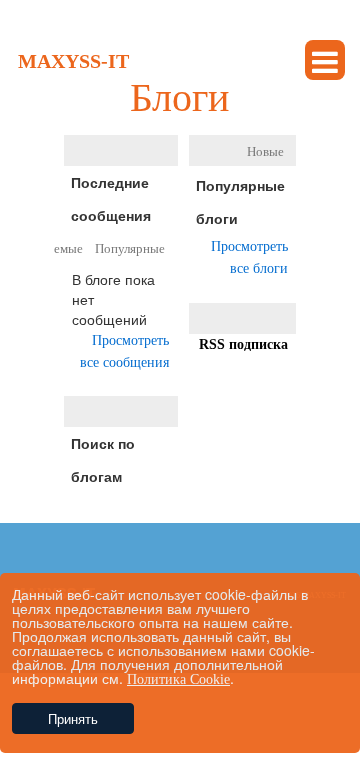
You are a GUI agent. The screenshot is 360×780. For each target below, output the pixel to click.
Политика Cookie (178, 679)
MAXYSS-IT (73, 61)
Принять (73, 718)
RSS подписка (243, 344)
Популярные (130, 248)
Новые (265, 151)
